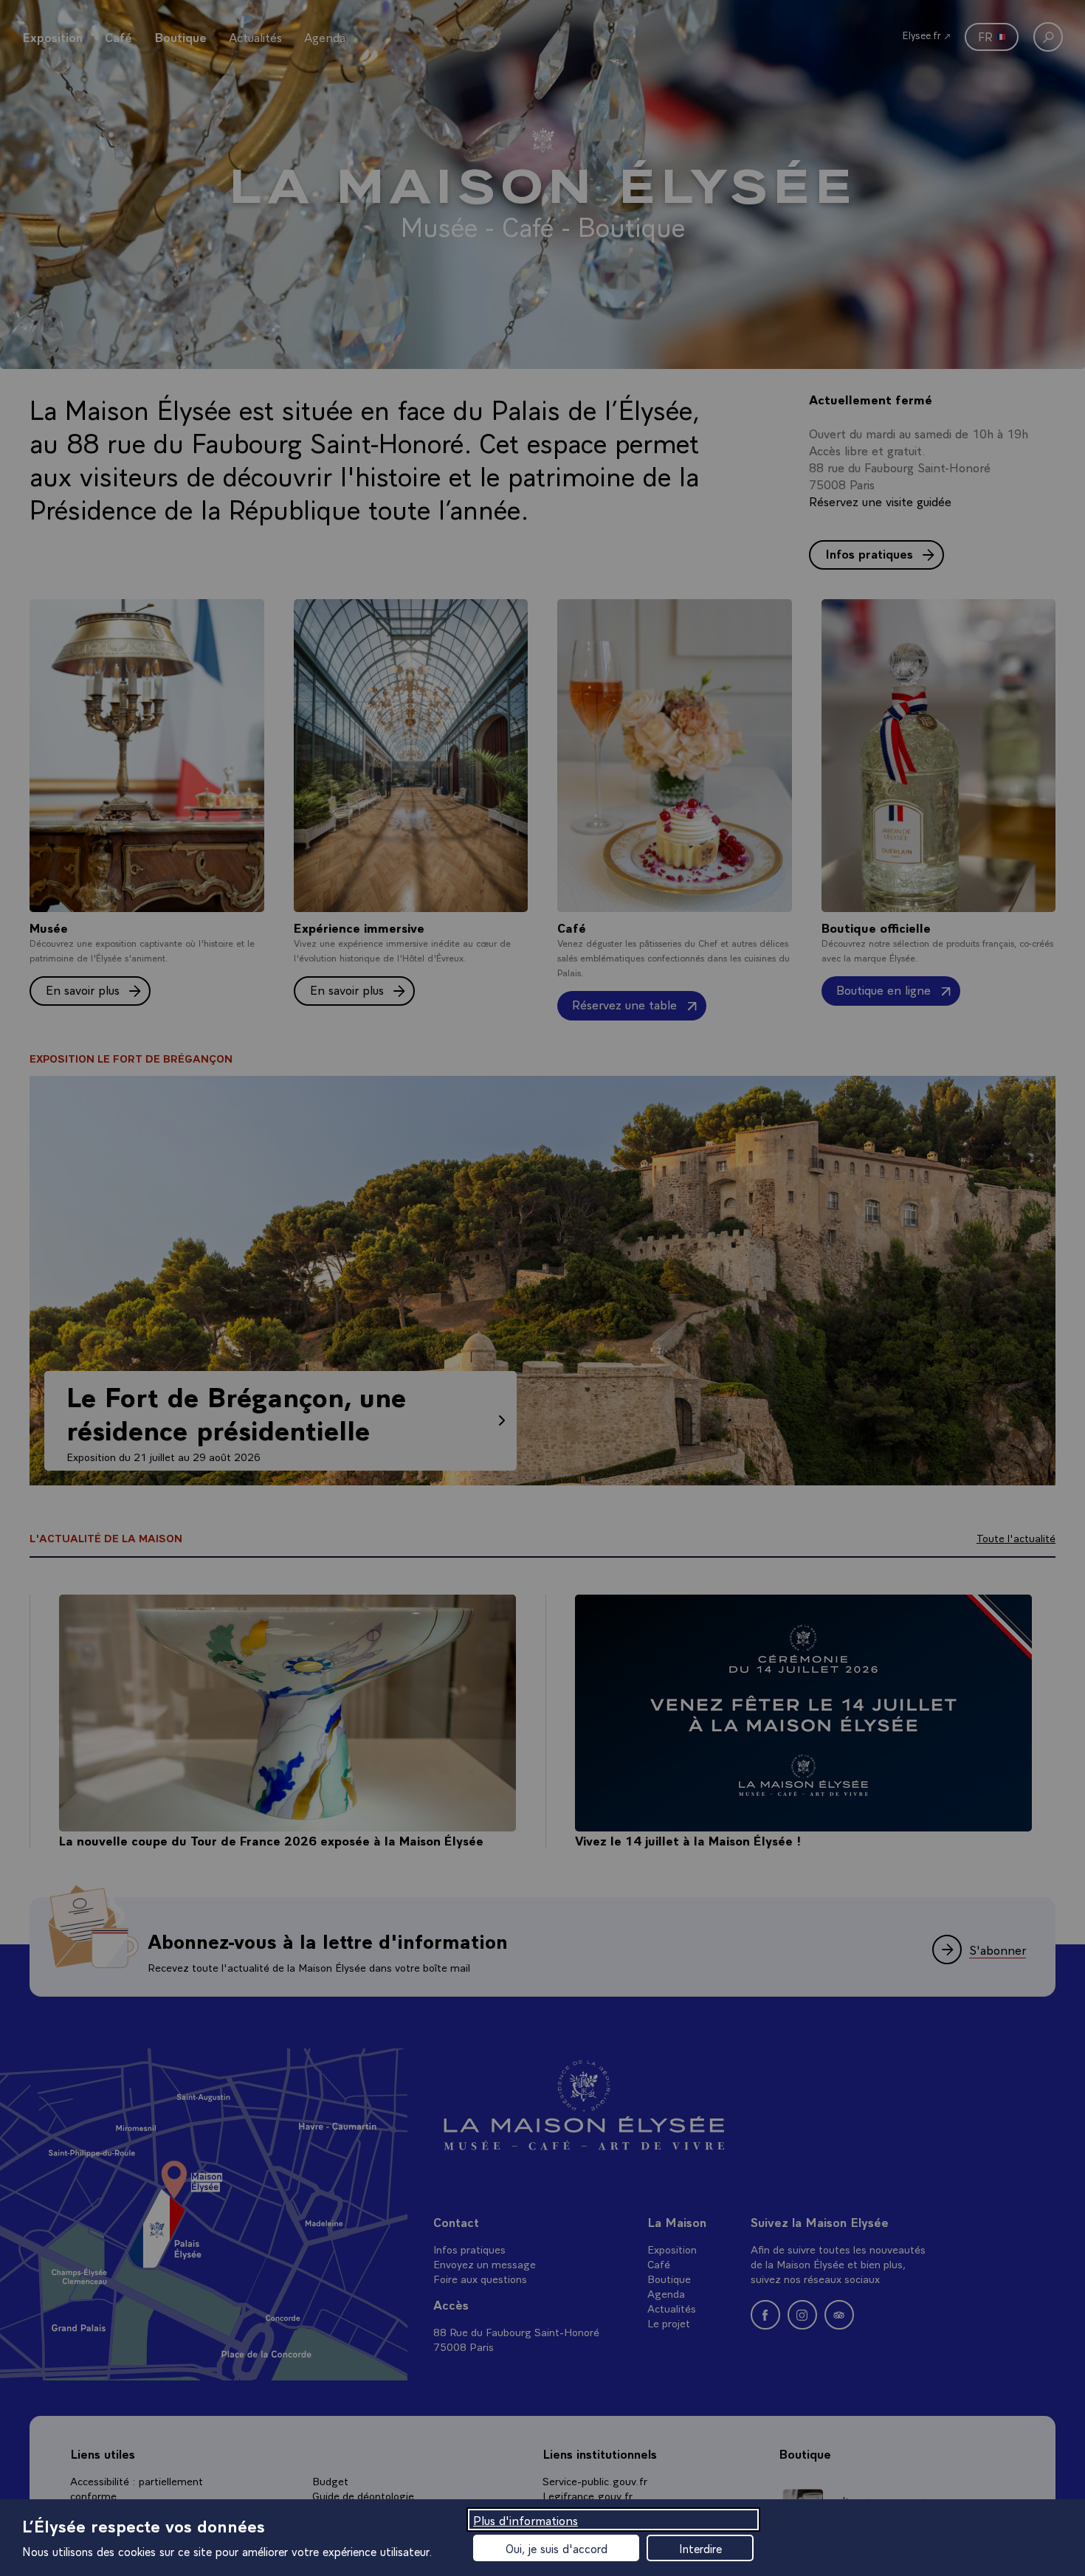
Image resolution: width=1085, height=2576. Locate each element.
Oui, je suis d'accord (557, 2548)
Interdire (700, 2548)
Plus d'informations (526, 2520)
